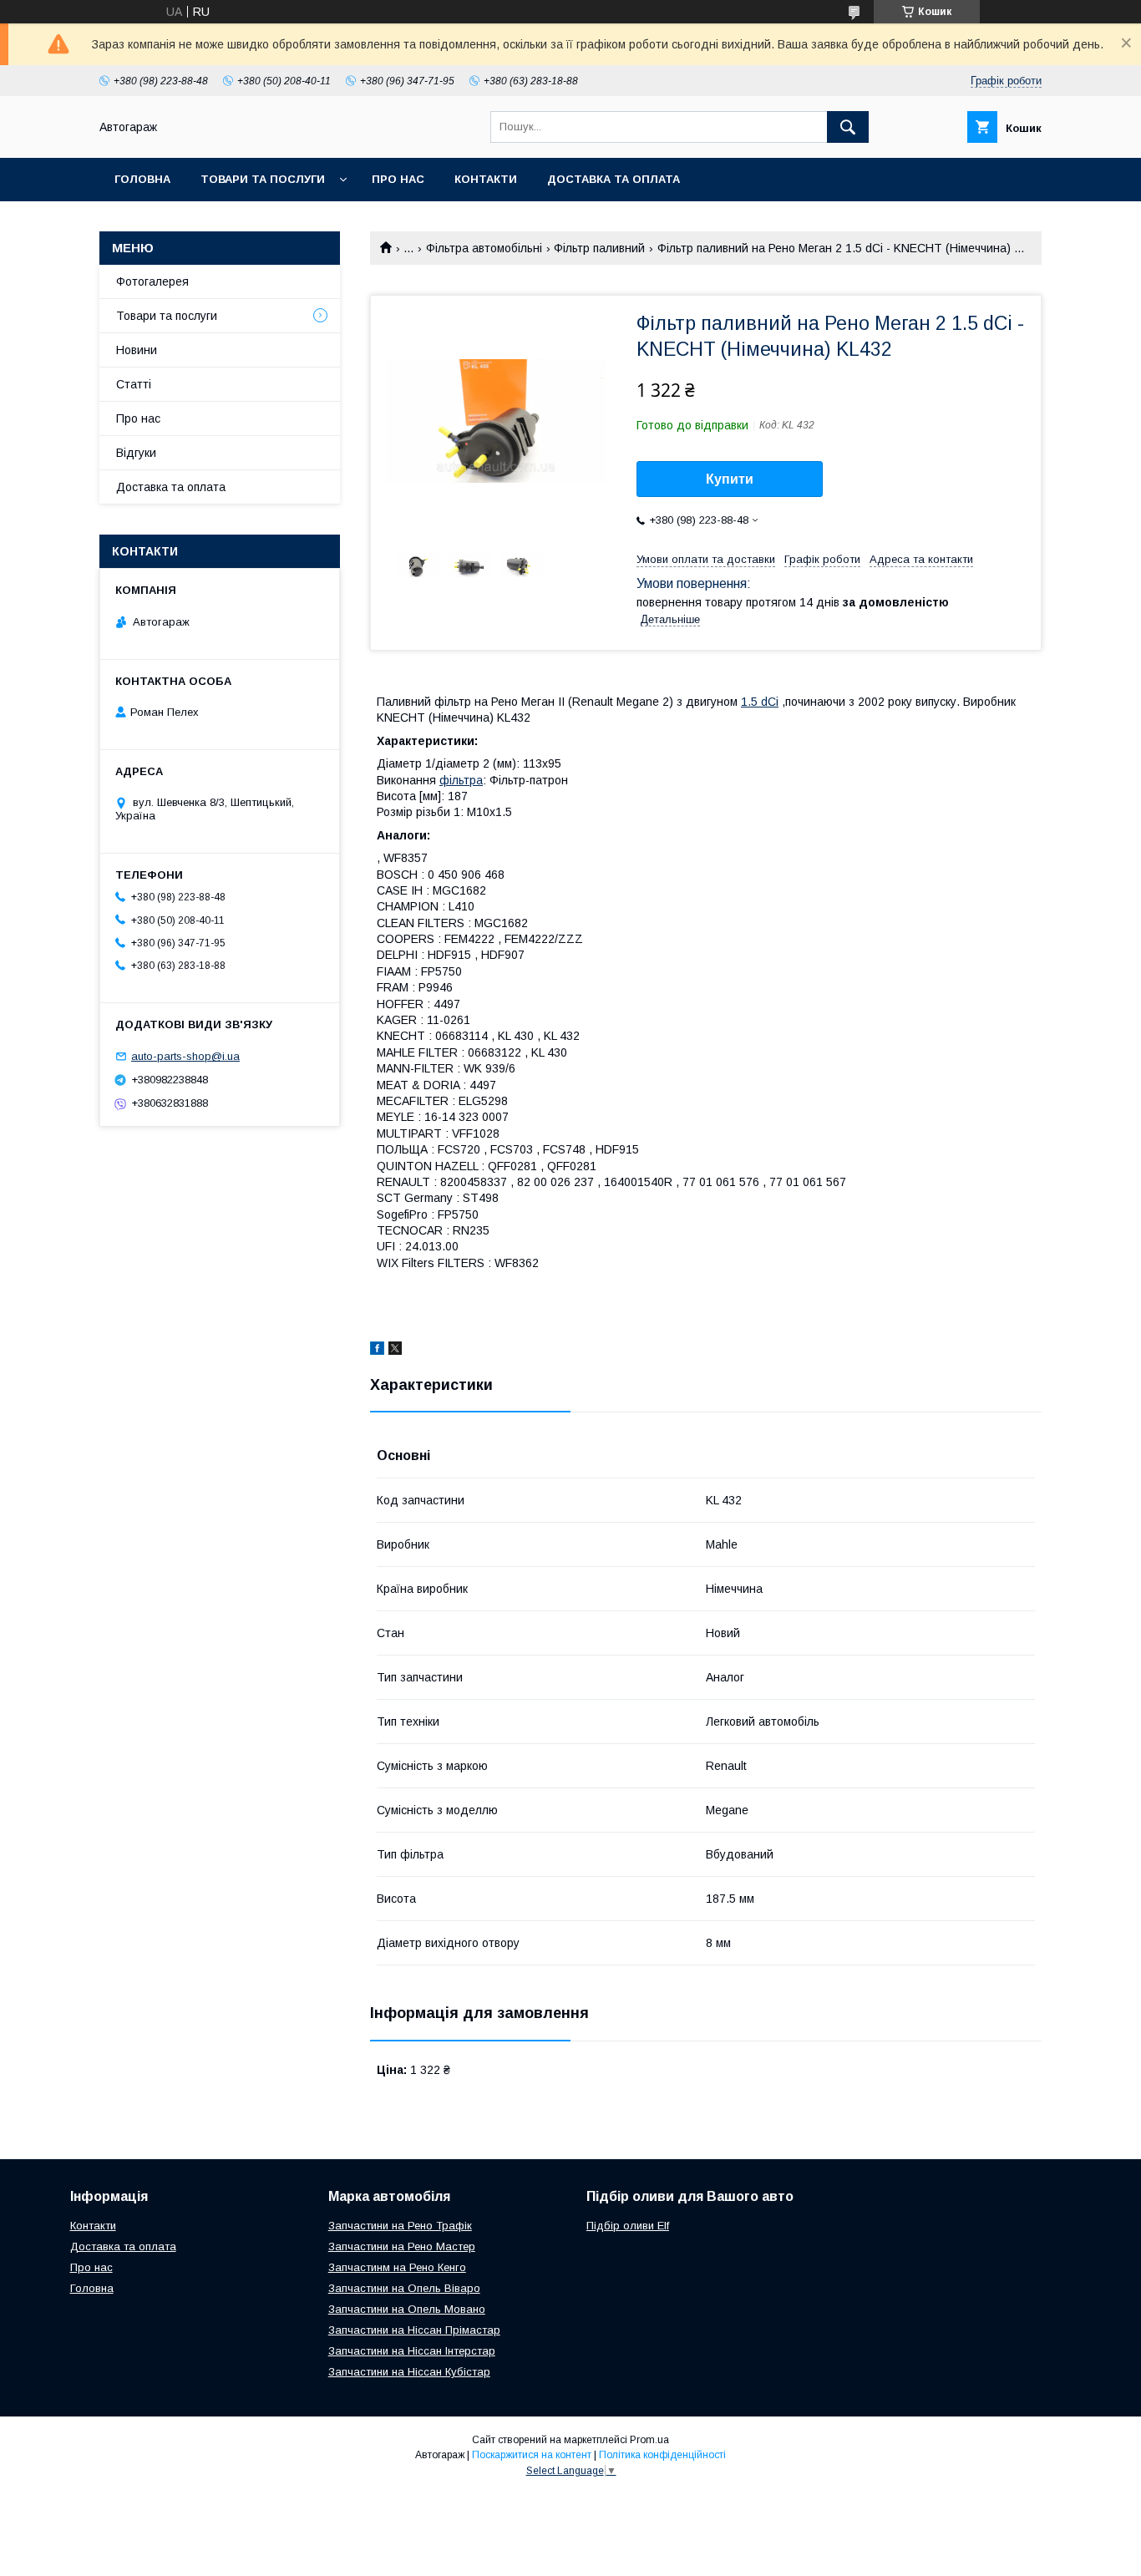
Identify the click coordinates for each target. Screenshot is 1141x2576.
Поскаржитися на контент (532, 2455)
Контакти (486, 179)
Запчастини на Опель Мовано (407, 2309)
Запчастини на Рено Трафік (400, 2226)
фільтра (461, 780)
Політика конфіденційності (662, 2455)
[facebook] (377, 1351)
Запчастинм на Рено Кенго (397, 2267)
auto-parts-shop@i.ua (185, 1056)
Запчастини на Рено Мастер (402, 2246)
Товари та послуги (263, 179)
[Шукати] (848, 127)
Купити (730, 479)
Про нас (398, 179)
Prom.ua (649, 2440)
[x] (395, 1351)
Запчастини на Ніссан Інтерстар (412, 2351)
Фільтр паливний (599, 248)
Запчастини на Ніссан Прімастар (414, 2330)
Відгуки (136, 453)
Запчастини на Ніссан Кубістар (409, 2372)
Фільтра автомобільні (484, 248)
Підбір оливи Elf (628, 2226)
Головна (142, 179)
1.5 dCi (760, 702)
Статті (134, 384)
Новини (137, 350)
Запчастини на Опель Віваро (404, 2288)
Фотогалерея (152, 281)
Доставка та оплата (614, 179)
